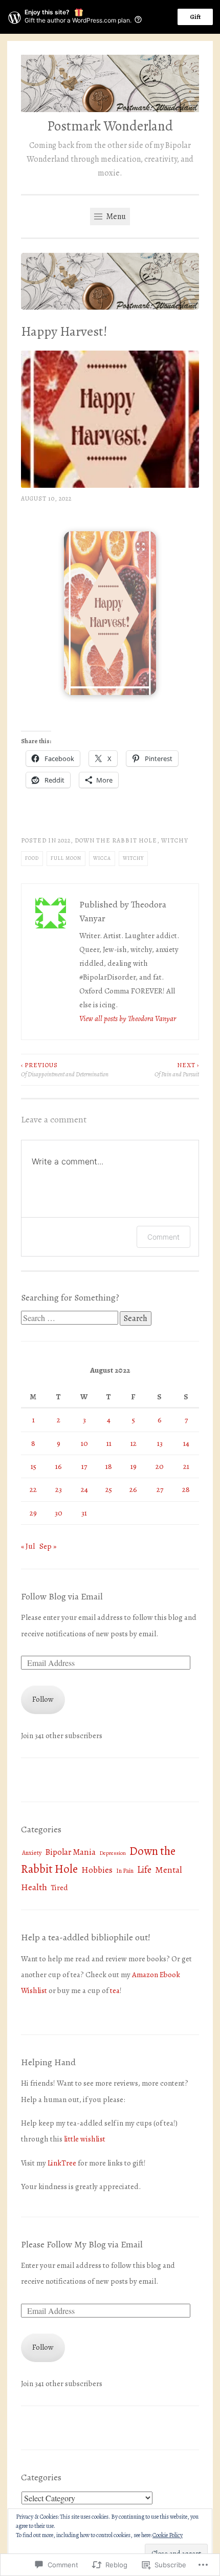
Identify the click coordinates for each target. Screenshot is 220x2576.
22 (33, 1489)
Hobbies (97, 1870)
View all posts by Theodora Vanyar (128, 1019)
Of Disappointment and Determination (65, 1070)
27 (160, 1489)
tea (115, 1990)
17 (84, 1466)
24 (84, 1489)
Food (32, 858)
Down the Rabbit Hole (116, 840)
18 (109, 1466)
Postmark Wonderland (110, 126)
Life (144, 1869)
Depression (113, 1853)
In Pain (125, 1871)
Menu (115, 217)
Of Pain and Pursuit (177, 1070)
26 (133, 1489)
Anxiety (32, 1853)
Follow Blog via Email (62, 1596)
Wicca (102, 858)
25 (109, 1489)
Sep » (48, 1546)
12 (134, 1443)
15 (34, 1466)
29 (33, 1513)
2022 (64, 840)
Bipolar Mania (70, 1852)
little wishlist (85, 2139)
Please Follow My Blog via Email (82, 2244)
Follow (43, 1699)
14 (186, 1443)
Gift (195, 17)
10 (84, 1443)
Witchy (175, 840)
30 (59, 1513)
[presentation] (110, 687)
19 (134, 1466)
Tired (59, 1888)
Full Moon (66, 858)
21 (186, 1466)
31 (84, 1513)
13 (160, 1443)
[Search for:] (70, 1318)
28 (186, 1489)
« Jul (28, 1546)
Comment (163, 1237)
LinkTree (62, 2163)
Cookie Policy (168, 2535)
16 (59, 1466)
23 (59, 1489)
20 (160, 1466)
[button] (110, 613)
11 (109, 1443)
